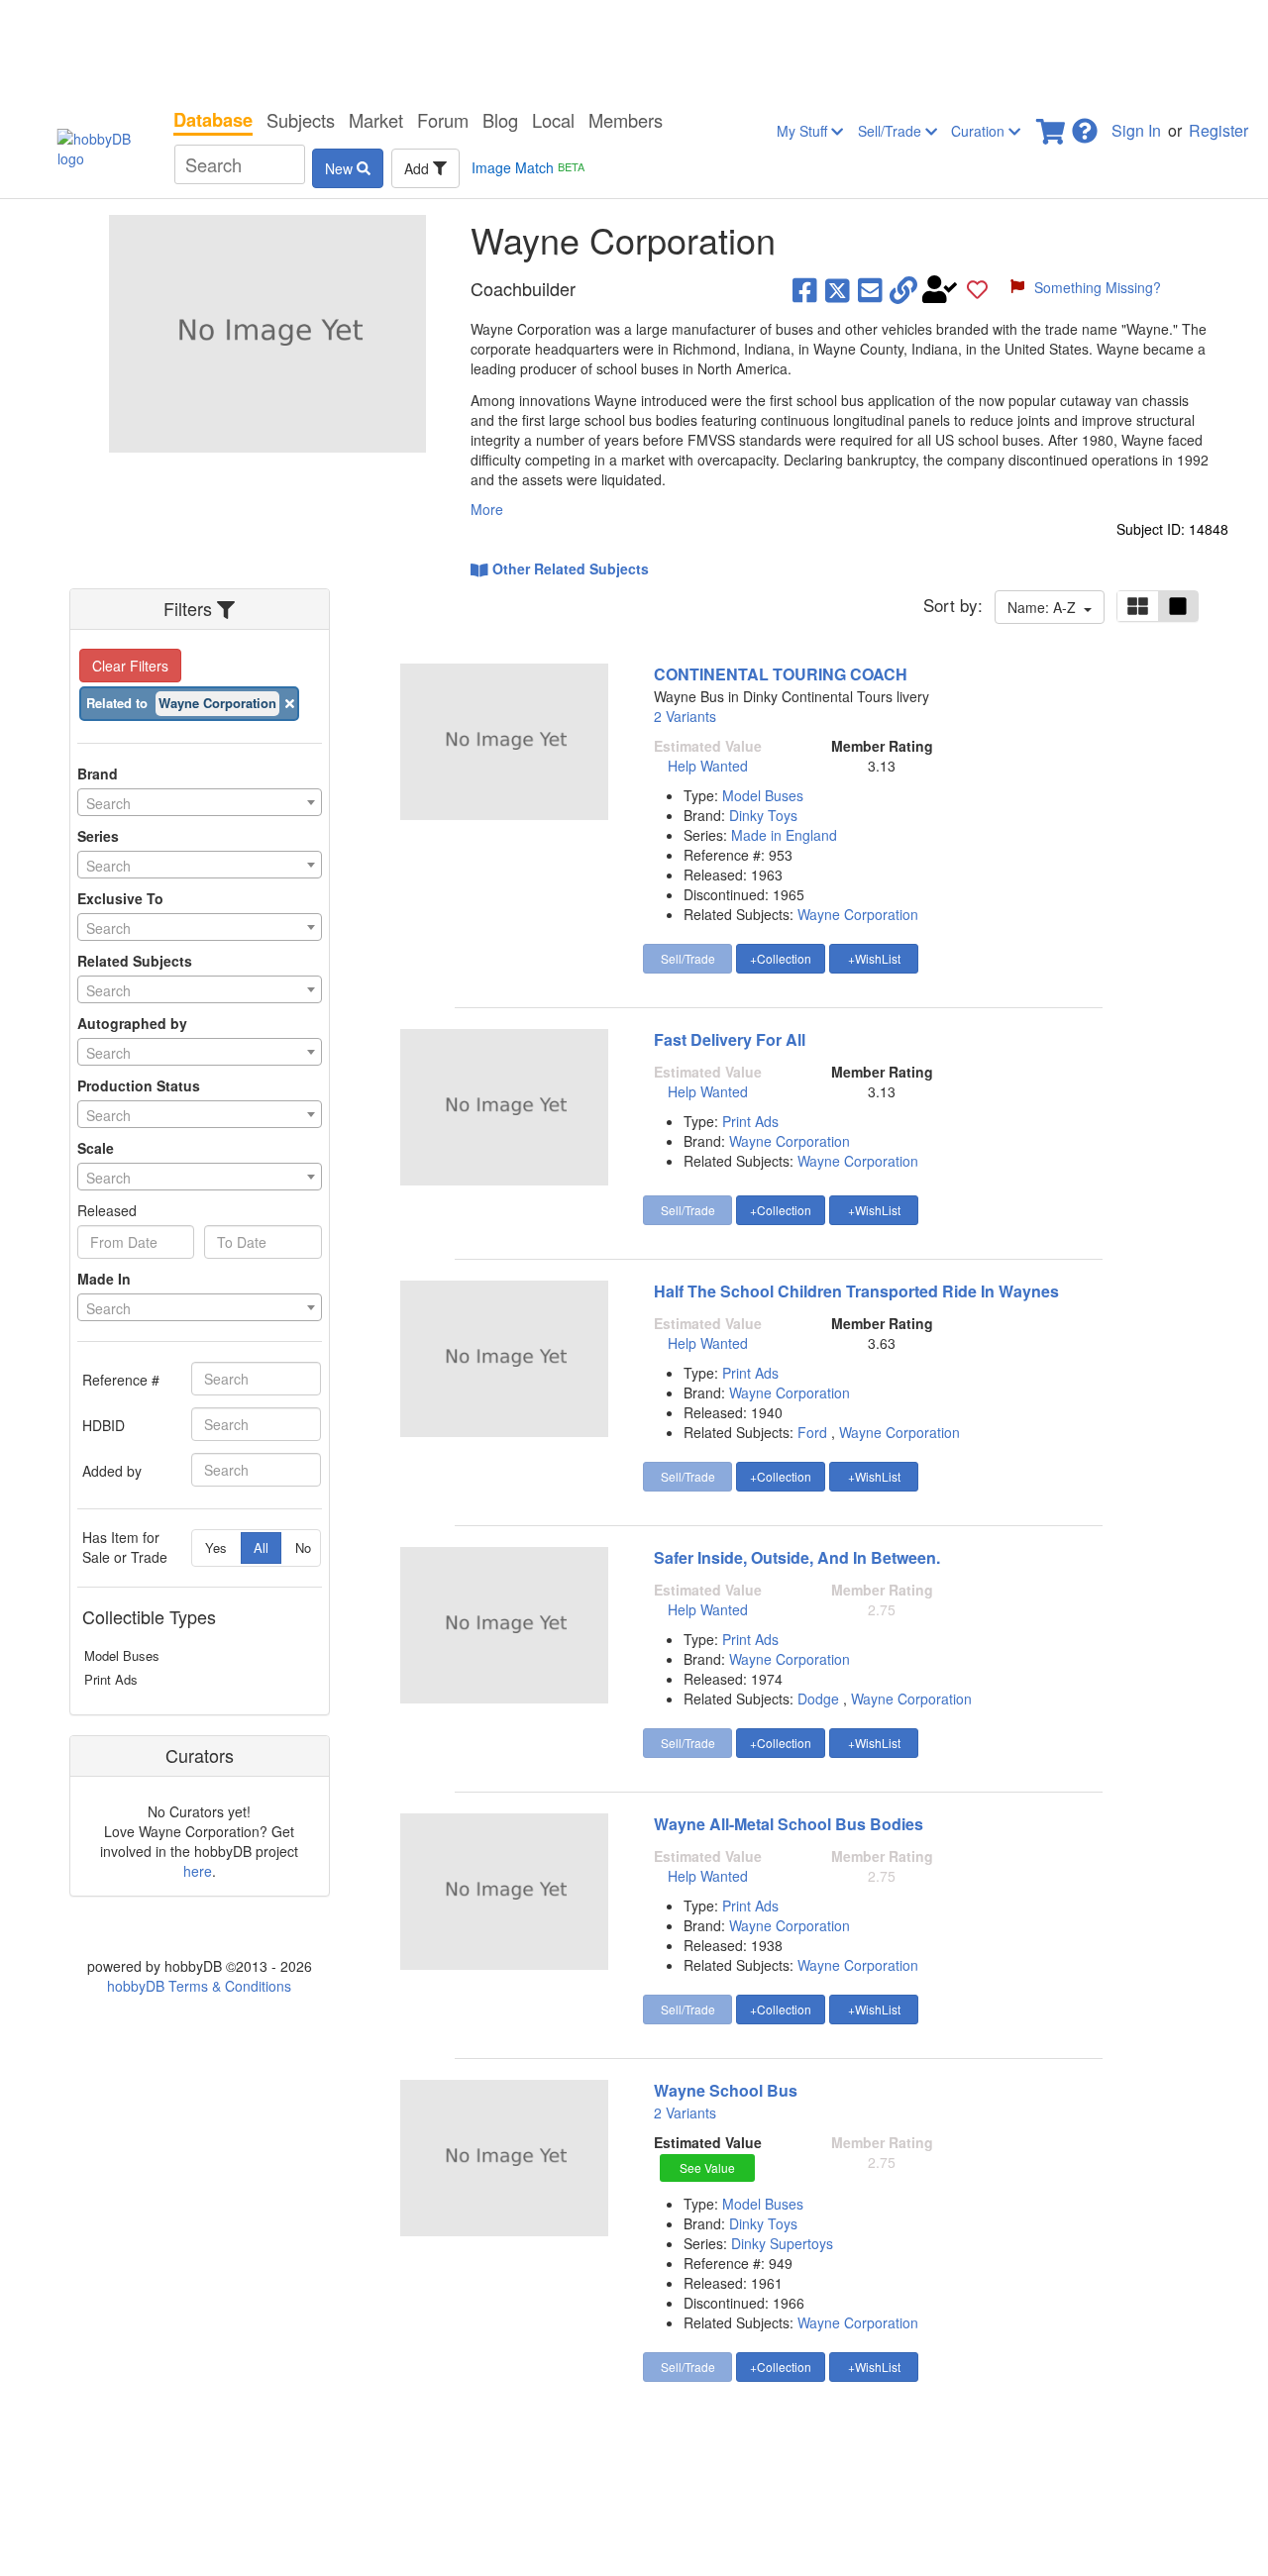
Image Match (528, 167)
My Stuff (804, 131)
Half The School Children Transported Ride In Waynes (856, 1291)
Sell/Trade (892, 131)
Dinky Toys (763, 815)
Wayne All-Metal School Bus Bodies (789, 1824)
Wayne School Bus (726, 2090)
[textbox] (200, 803)
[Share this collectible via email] (870, 289)
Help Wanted (708, 766)
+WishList (874, 958)
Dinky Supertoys (782, 2243)
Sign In (1136, 130)
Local (553, 120)
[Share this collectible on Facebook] (805, 289)
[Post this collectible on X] (838, 289)
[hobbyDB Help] (1085, 125)
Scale (96, 1148)
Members (626, 120)
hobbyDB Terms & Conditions (199, 1986)
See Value (707, 2167)
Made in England (784, 835)
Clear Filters (130, 666)
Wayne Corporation (858, 914)
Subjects (301, 120)
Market (376, 120)
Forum (443, 120)
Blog (500, 120)
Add (419, 168)
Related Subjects (135, 961)
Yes (216, 1547)
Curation (980, 131)
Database (213, 120)
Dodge (818, 1699)
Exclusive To (120, 898)
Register (1218, 130)
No (303, 1547)
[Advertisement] (634, 50)
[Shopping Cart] (1052, 125)
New (341, 168)
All (261, 1547)
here (198, 1871)
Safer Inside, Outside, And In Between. (797, 1557)
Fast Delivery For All (730, 1039)
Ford (812, 1432)
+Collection (781, 958)
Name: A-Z (1046, 607)
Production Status (139, 1085)
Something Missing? (1098, 287)
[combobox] (200, 802)
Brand (98, 773)
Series (98, 836)
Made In (104, 1279)
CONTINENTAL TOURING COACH (781, 674)
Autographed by (132, 1023)
